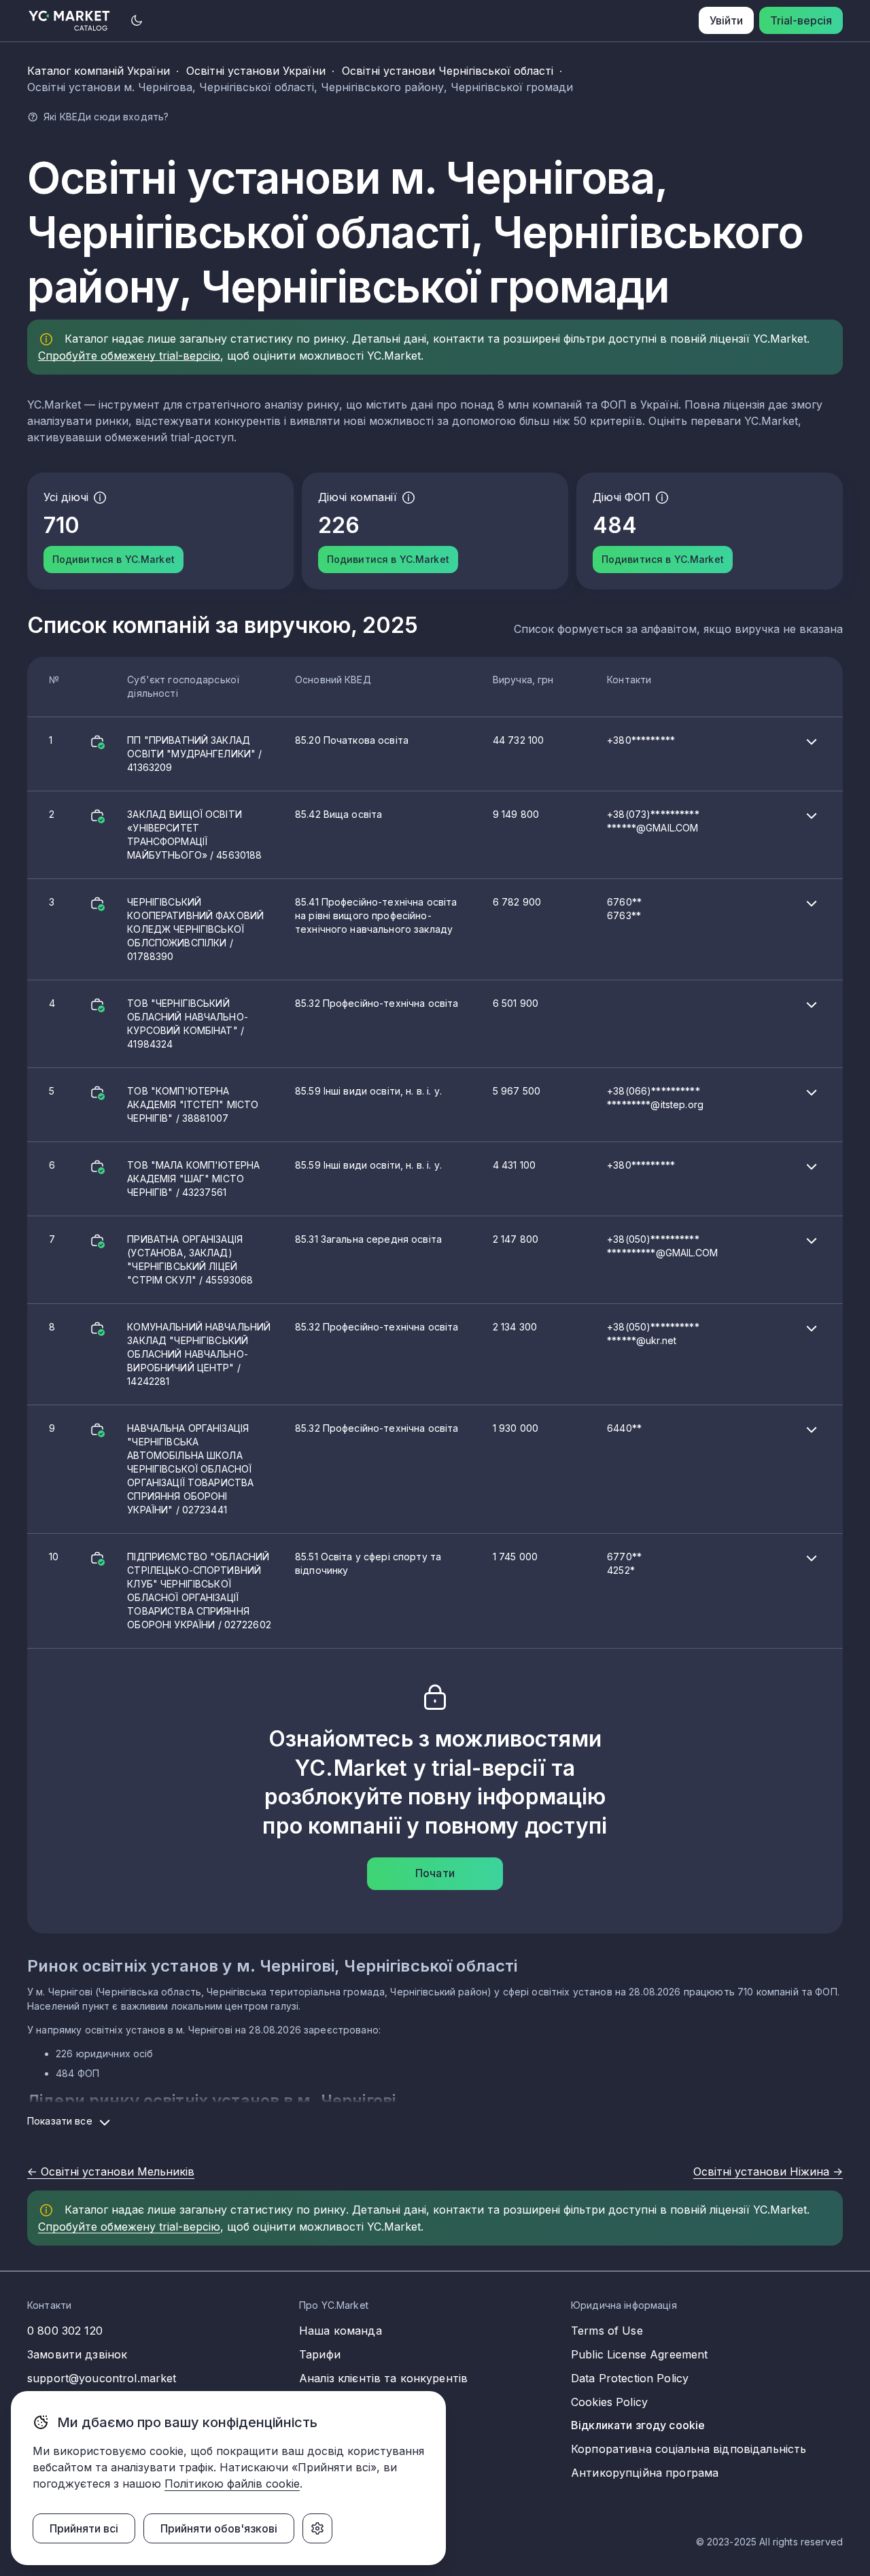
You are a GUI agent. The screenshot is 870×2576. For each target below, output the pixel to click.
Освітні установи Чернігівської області (448, 71)
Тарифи (320, 2354)
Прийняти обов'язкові (219, 2528)
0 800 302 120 (65, 2331)
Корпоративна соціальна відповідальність (689, 2449)
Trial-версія (801, 20)
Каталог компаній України (99, 71)
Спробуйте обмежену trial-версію (129, 356)
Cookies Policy (609, 2402)
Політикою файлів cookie (232, 2484)
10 (345, 1591)
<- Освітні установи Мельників (111, 2171)
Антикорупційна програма (645, 2473)
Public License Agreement (639, 2354)
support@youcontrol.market (102, 2378)
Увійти (726, 20)
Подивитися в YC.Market (114, 559)
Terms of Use (607, 2331)
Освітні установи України (256, 71)
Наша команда (341, 2331)
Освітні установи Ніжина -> (768, 2171)
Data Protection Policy (630, 2378)
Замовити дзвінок (77, 2354)
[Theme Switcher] (137, 20)
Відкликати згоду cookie (638, 2425)
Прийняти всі (84, 2528)
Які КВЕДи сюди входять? (106, 117)
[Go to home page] (70, 21)
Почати (435, 1873)
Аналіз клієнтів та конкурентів (383, 2378)
